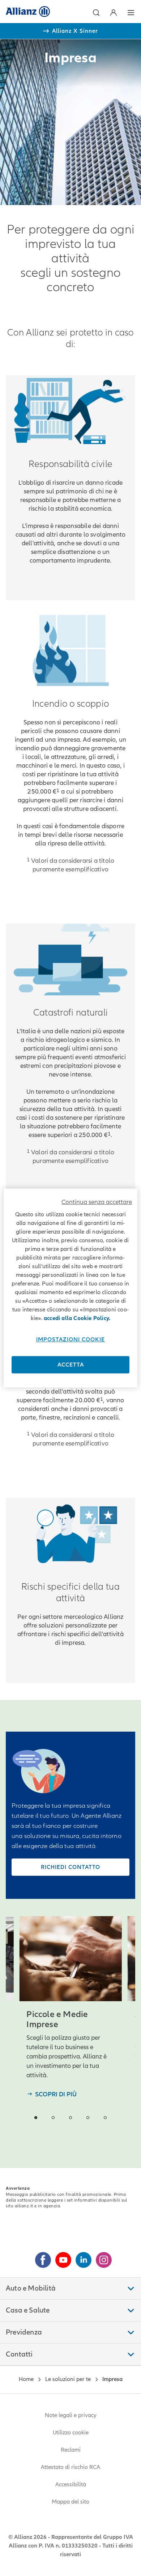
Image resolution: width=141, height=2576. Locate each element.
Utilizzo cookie (71, 2433)
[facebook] (40, 2257)
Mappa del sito (70, 2502)
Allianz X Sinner (75, 31)
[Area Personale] (114, 13)
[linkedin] (81, 2257)
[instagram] (101, 2257)
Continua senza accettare (97, 1202)
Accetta (71, 1365)
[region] (71, 1288)
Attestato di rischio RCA (70, 2467)
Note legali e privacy (71, 2415)
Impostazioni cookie (70, 1340)
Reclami (71, 2450)
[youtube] (60, 2257)
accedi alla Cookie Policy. (77, 1318)
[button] (96, 13)
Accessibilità (71, 2484)
